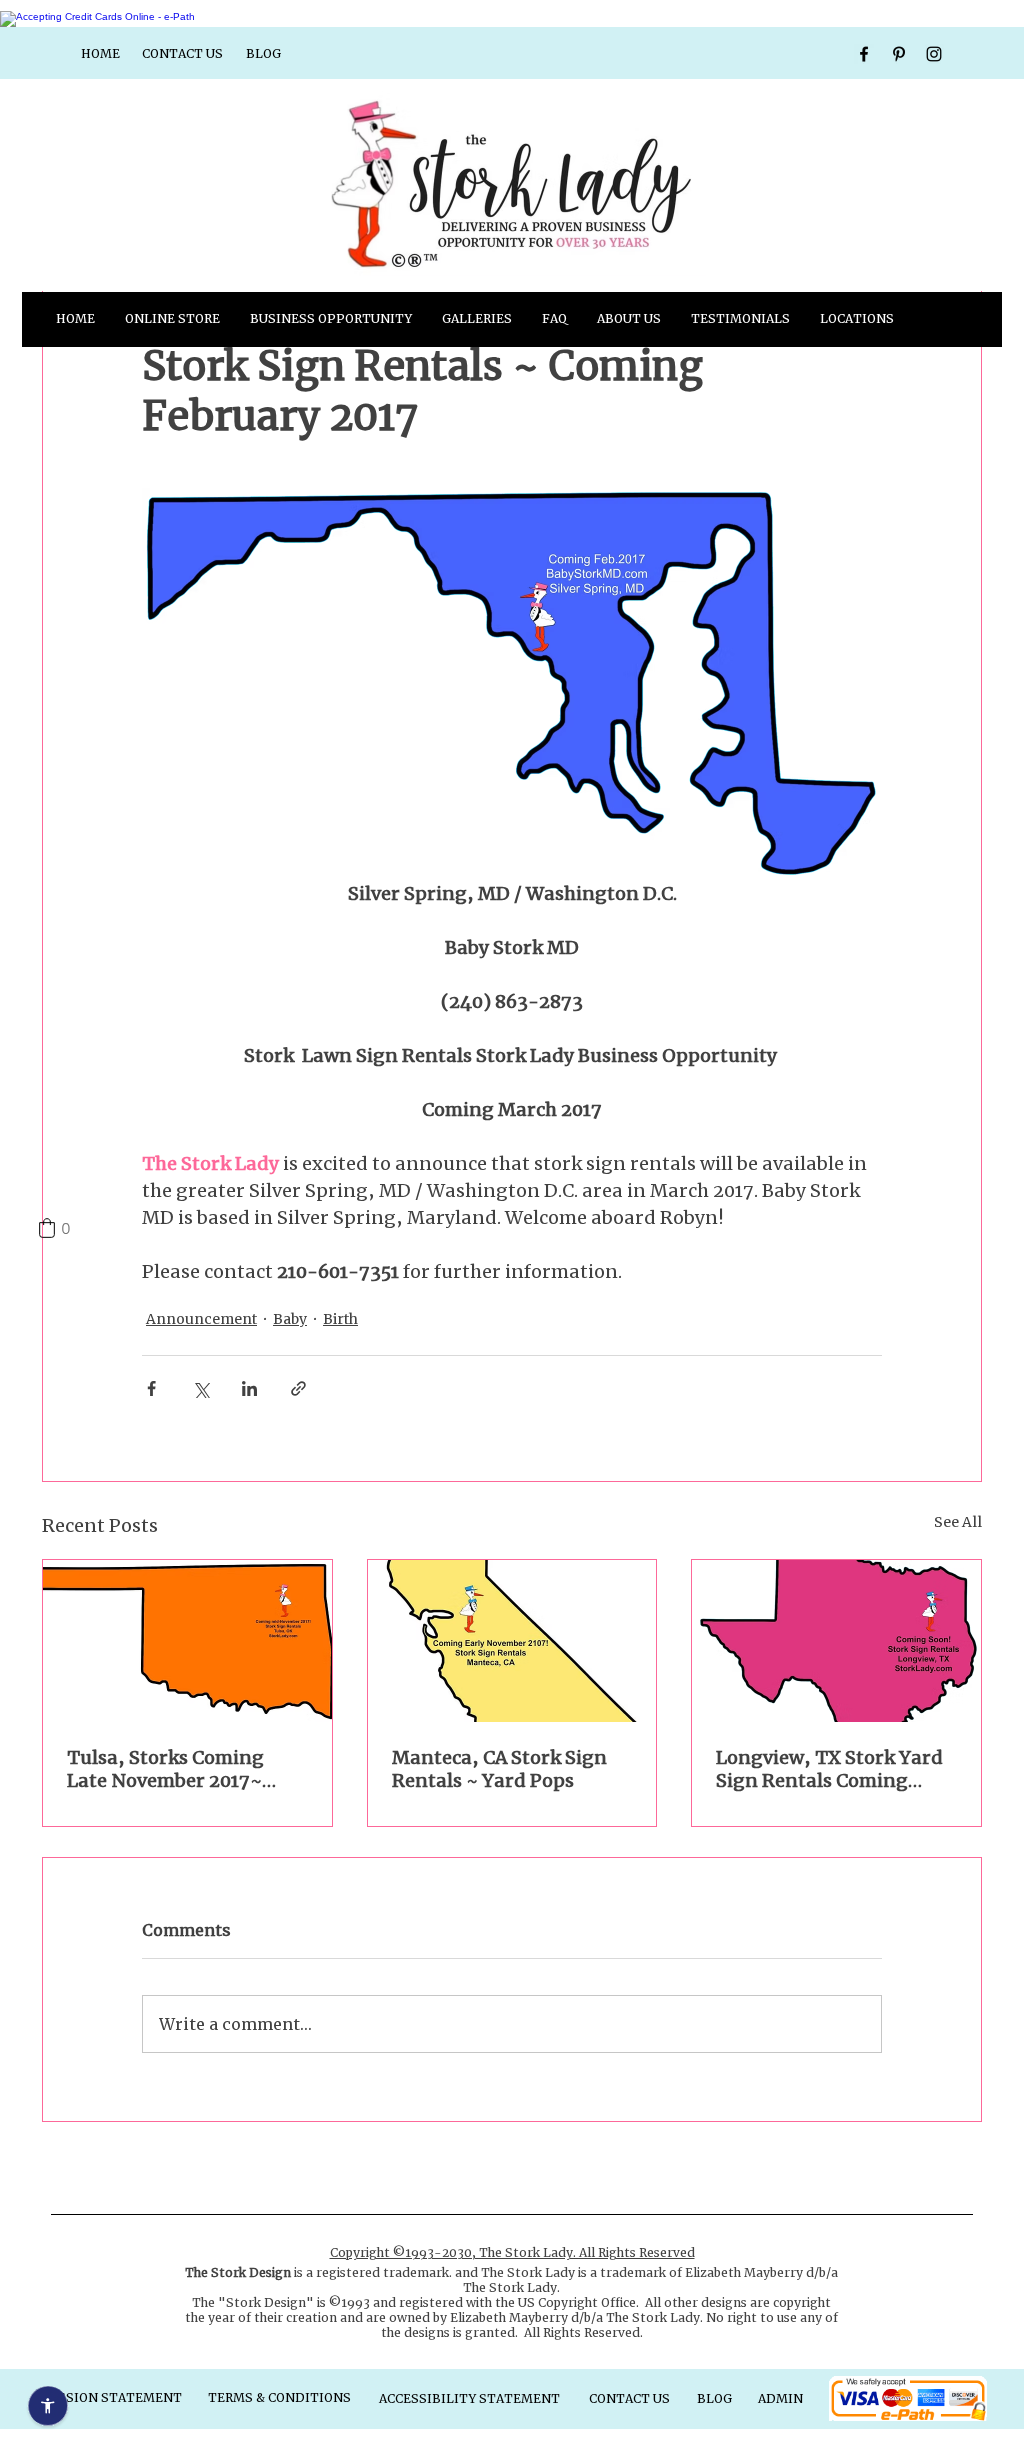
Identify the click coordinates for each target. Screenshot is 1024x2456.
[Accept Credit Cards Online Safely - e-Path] (97, 16)
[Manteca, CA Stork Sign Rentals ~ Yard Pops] (512, 1641)
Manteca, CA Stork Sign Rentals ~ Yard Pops (499, 1769)
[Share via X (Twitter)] (200, 1388)
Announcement (201, 1319)
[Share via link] (298, 1388)
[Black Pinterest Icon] (899, 54)
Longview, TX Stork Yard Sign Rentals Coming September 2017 (829, 1769)
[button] (477, 319)
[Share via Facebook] (151, 1388)
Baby (290, 1319)
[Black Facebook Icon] (864, 54)
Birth (340, 1319)
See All (958, 1522)
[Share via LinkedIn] (249, 1388)
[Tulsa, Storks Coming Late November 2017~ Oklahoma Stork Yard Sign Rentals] (187, 1641)
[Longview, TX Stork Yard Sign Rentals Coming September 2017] (836, 1641)
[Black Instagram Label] (934, 54)
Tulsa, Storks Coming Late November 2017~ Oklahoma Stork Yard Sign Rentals (165, 1769)
